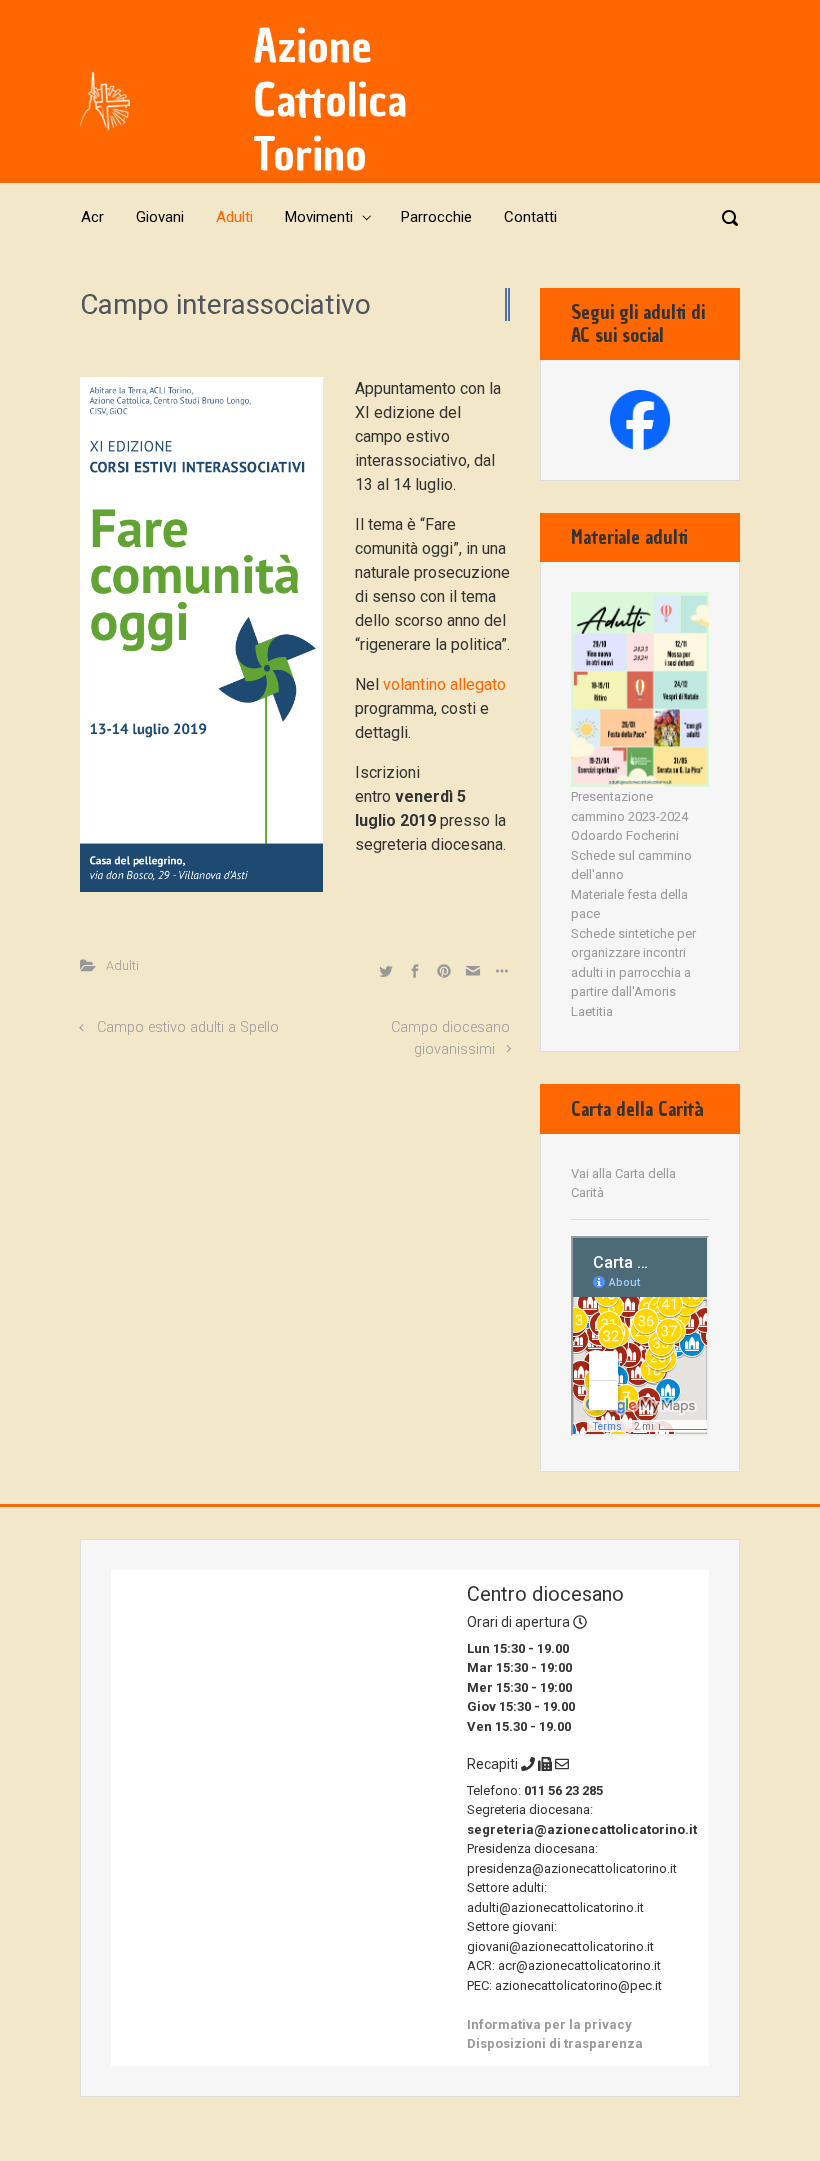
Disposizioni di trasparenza (555, 2043)
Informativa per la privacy (549, 2024)
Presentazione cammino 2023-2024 (629, 806)
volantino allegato (444, 684)
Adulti (122, 965)
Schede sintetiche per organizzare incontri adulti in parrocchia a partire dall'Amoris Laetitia (633, 972)
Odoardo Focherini (625, 835)
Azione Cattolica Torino (330, 100)
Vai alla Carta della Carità (623, 1183)
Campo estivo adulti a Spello (188, 1027)
